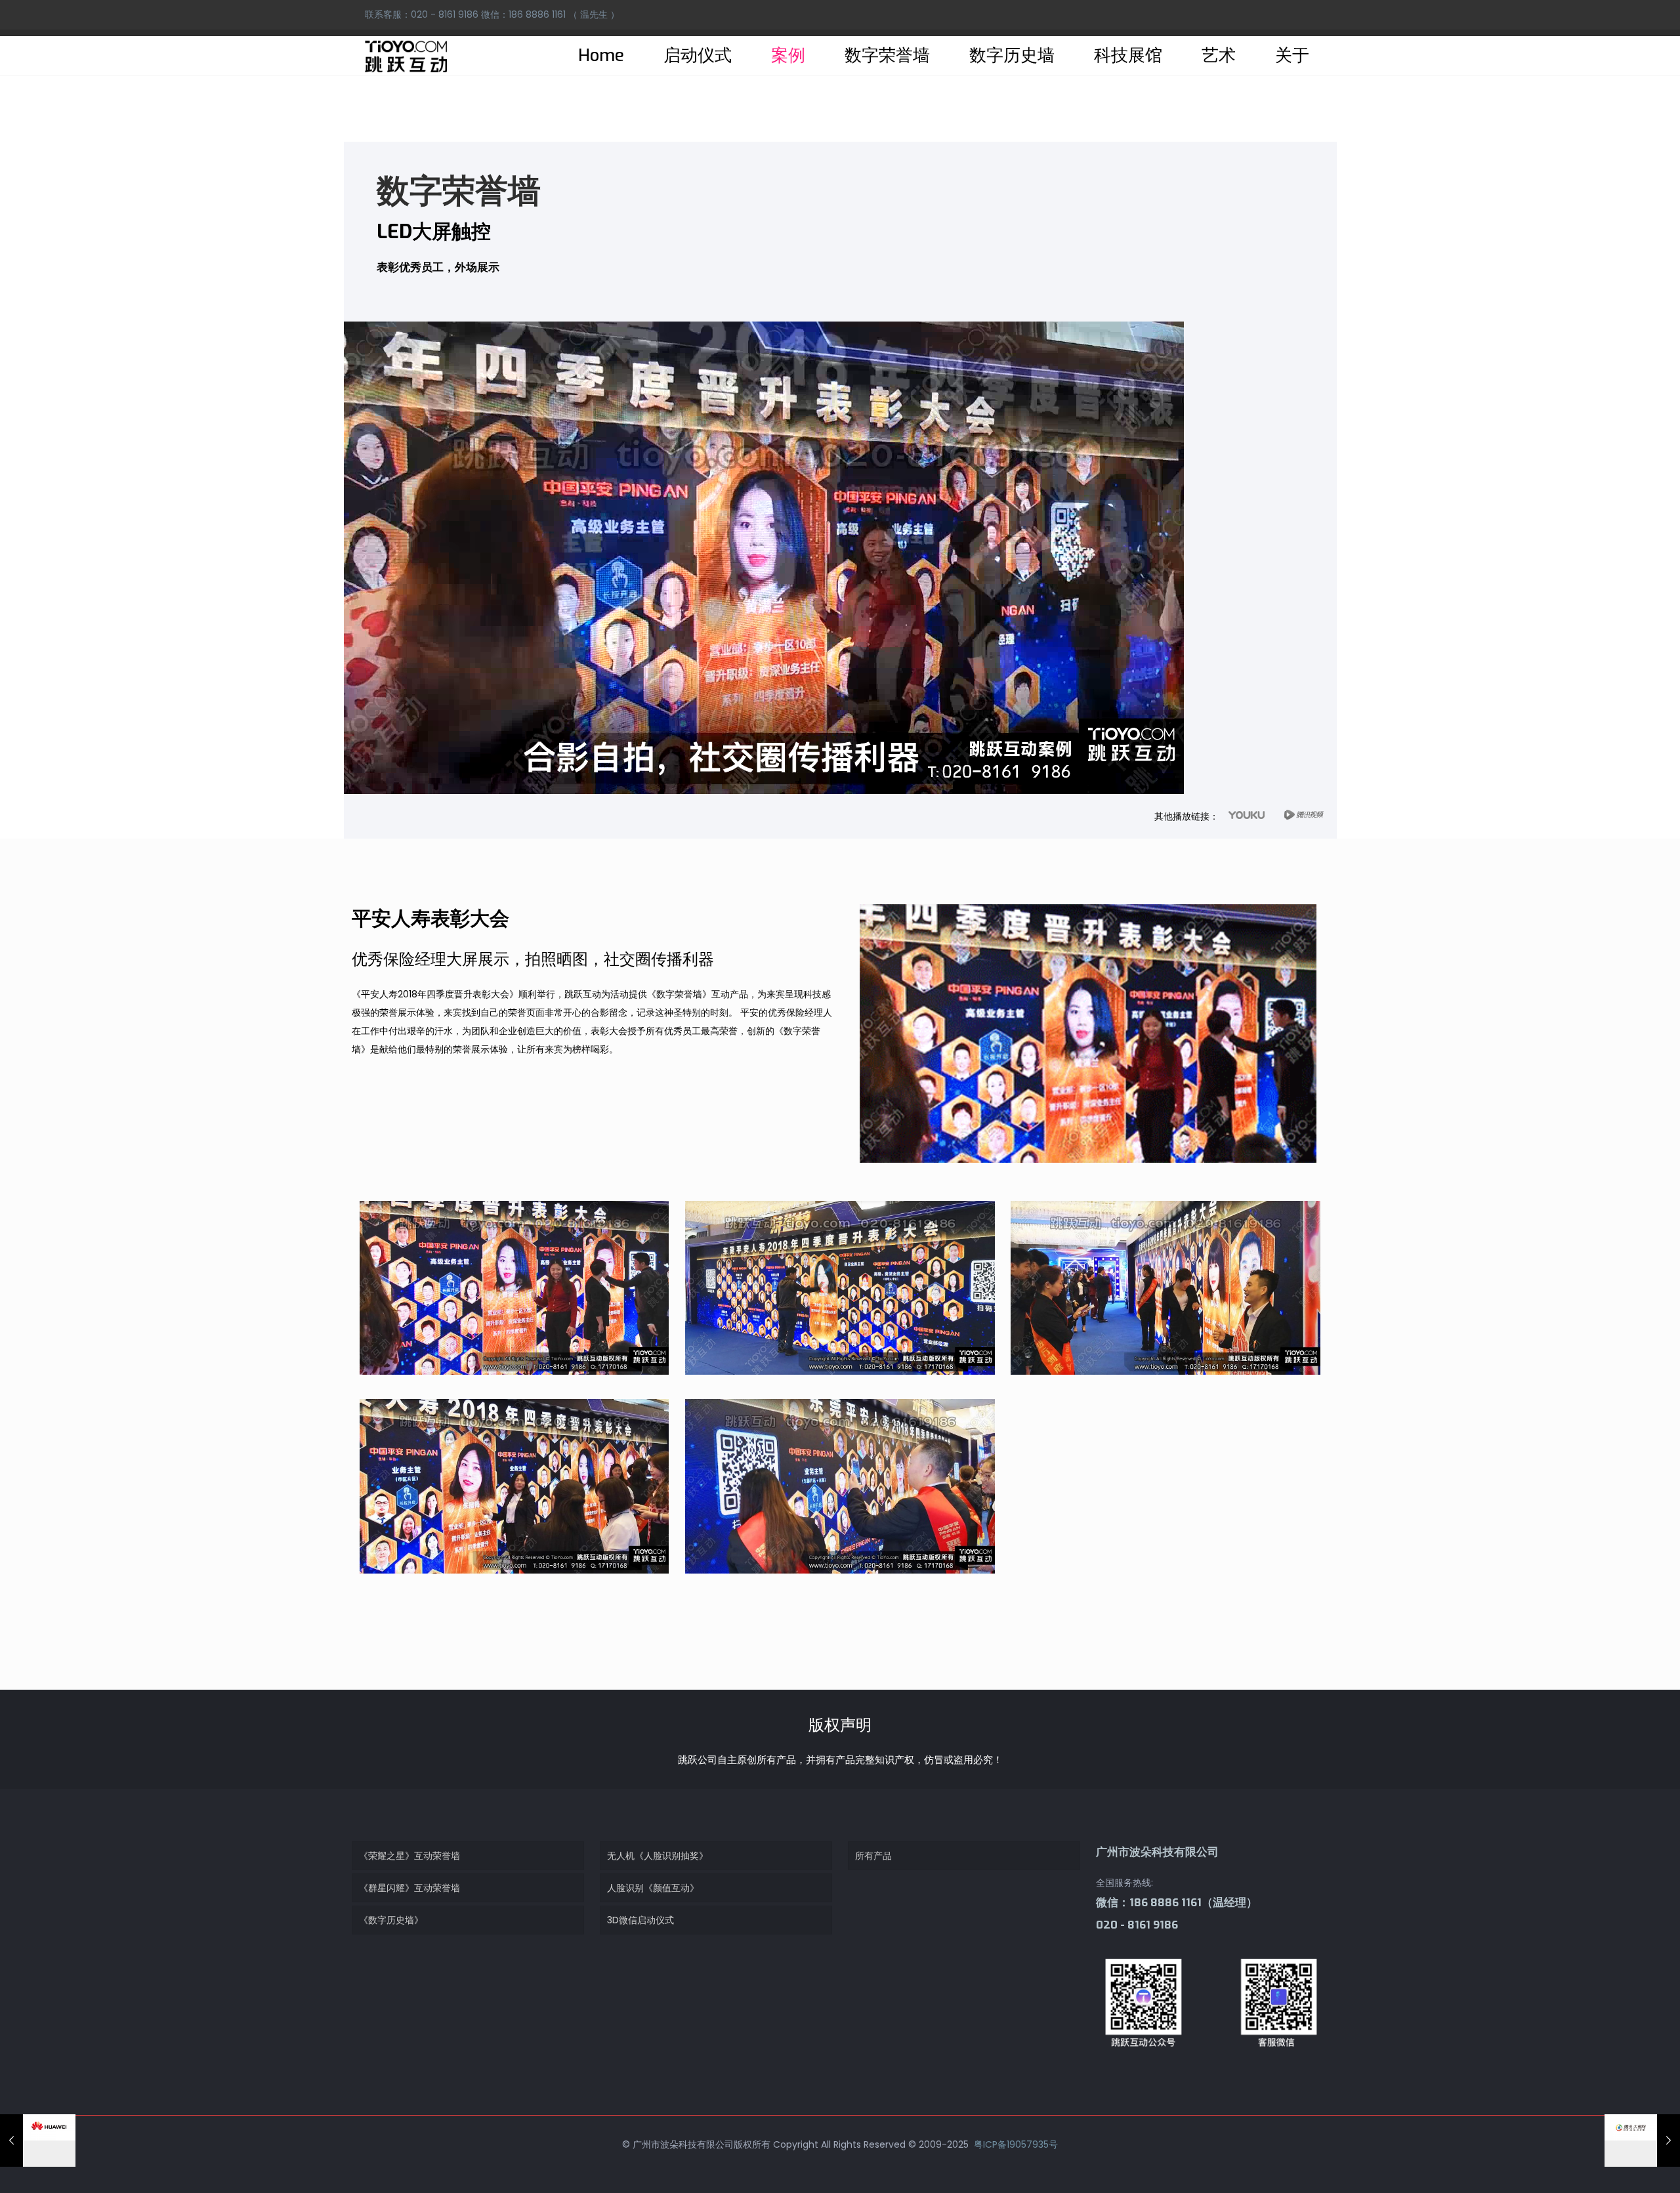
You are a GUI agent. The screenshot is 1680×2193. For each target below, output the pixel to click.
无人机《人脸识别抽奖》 (658, 1856)
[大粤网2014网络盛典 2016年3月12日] (1642, 2141)
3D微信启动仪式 (640, 1920)
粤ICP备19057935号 (1015, 2144)
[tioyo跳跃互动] (406, 56)
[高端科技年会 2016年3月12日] (38, 2141)
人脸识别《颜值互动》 (653, 1888)
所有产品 (873, 1856)
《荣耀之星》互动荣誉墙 (409, 1856)
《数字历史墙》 (391, 1920)
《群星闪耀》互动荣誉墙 (409, 1888)
